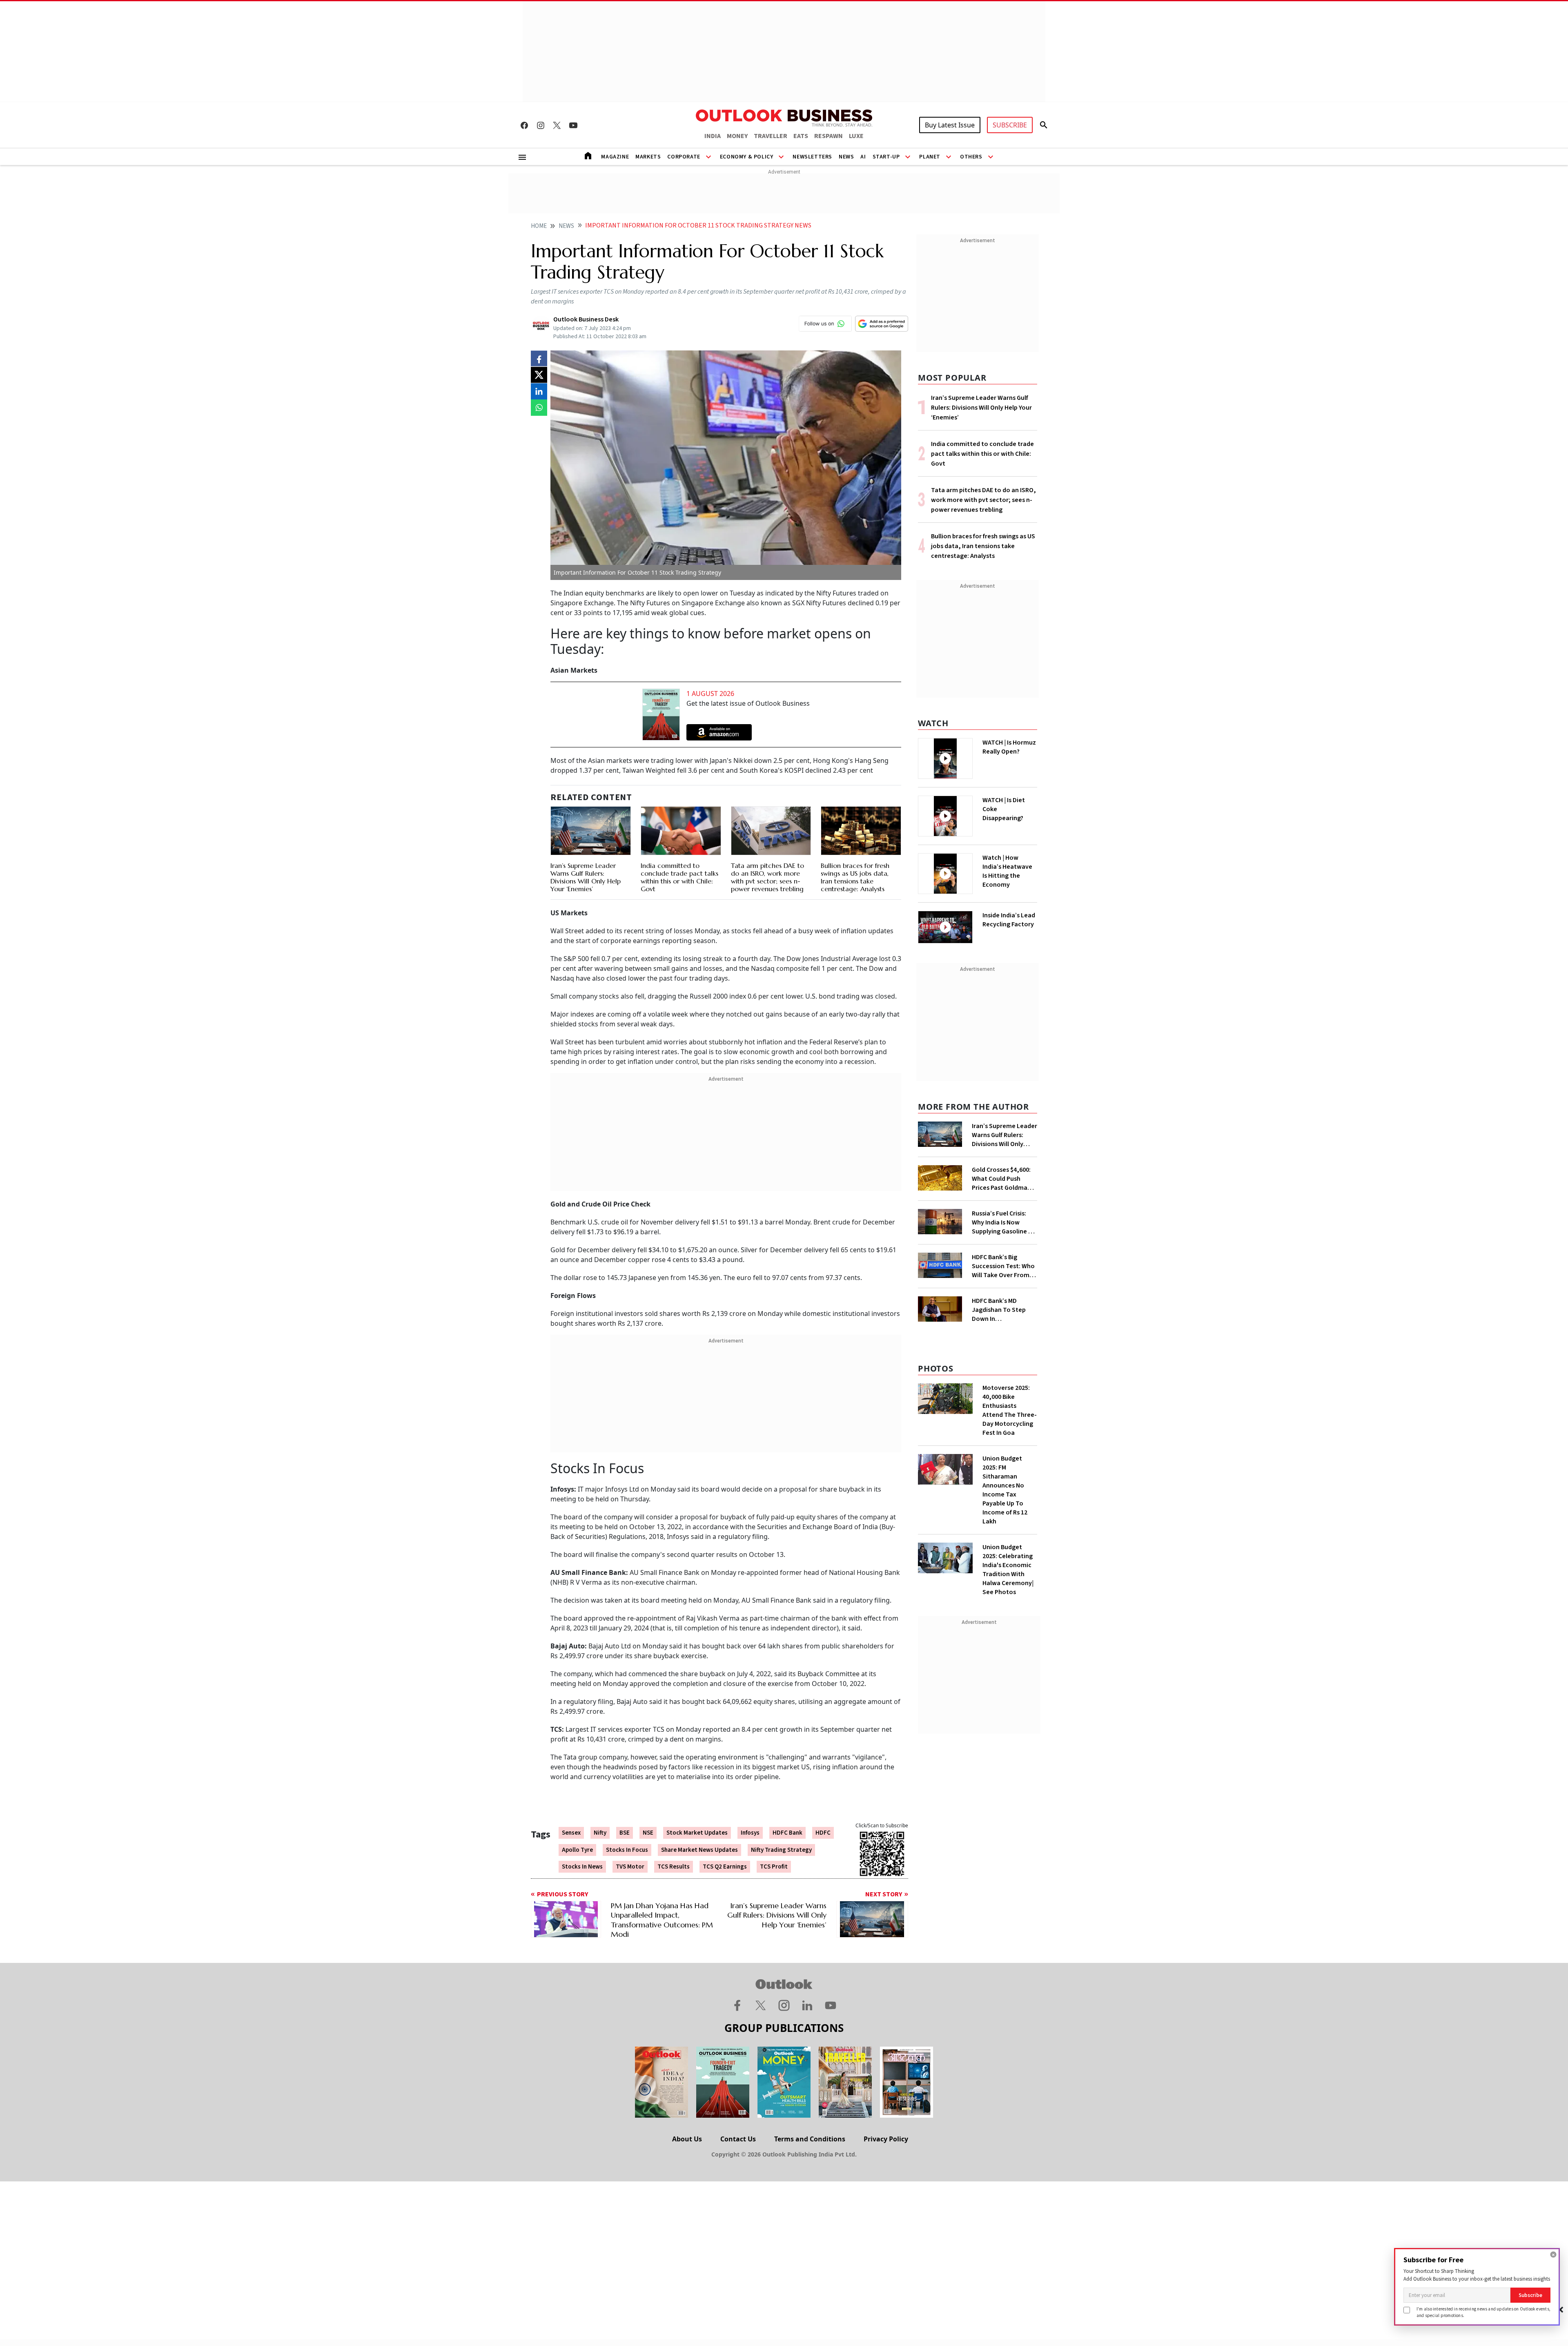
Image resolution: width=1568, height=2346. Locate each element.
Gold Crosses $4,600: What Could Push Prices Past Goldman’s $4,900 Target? (1004, 1179)
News (846, 157)
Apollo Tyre (577, 1850)
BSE (625, 1833)
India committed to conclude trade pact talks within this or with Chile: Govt (679, 877)
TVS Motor (630, 1867)
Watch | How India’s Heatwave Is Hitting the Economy (1007, 871)
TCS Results (674, 1867)
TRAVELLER (771, 136)
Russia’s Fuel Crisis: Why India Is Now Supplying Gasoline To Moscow (1004, 1222)
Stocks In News (582, 1867)
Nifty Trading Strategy (781, 1850)
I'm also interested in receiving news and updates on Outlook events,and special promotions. (1483, 2312)
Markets (648, 157)
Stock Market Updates (697, 1833)
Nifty (600, 1833)
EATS (801, 136)
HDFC (823, 1833)
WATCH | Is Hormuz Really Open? (1009, 747)
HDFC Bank (787, 1833)
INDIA (713, 136)
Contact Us (738, 2139)
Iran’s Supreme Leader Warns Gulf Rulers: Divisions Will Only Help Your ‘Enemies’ (586, 877)
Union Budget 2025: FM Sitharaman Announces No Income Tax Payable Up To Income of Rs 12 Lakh (1005, 1490)
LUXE (856, 136)
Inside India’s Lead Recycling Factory (1009, 920)
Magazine (615, 157)
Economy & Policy (747, 157)
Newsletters (812, 157)
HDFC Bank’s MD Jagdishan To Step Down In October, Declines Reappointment (999, 1310)
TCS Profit (774, 1867)
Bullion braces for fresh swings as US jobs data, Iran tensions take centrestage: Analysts (855, 877)
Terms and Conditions (810, 2139)
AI (863, 157)
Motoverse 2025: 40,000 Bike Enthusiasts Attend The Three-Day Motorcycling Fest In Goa (1010, 1410)
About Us (687, 2139)
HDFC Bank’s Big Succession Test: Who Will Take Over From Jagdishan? (1003, 1266)
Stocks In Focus (627, 1850)
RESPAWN (829, 136)
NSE (648, 1833)
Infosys (750, 1833)
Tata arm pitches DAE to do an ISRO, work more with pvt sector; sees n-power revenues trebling (767, 877)
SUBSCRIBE (1010, 125)
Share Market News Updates (699, 1850)
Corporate (684, 157)
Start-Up (886, 157)
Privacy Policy (886, 2139)
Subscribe (1530, 2295)
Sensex (571, 1833)
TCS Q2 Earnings (725, 1867)
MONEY (737, 136)
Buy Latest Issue (950, 125)
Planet (930, 157)
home (539, 226)
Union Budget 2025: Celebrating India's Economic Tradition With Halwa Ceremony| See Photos (1008, 1570)
